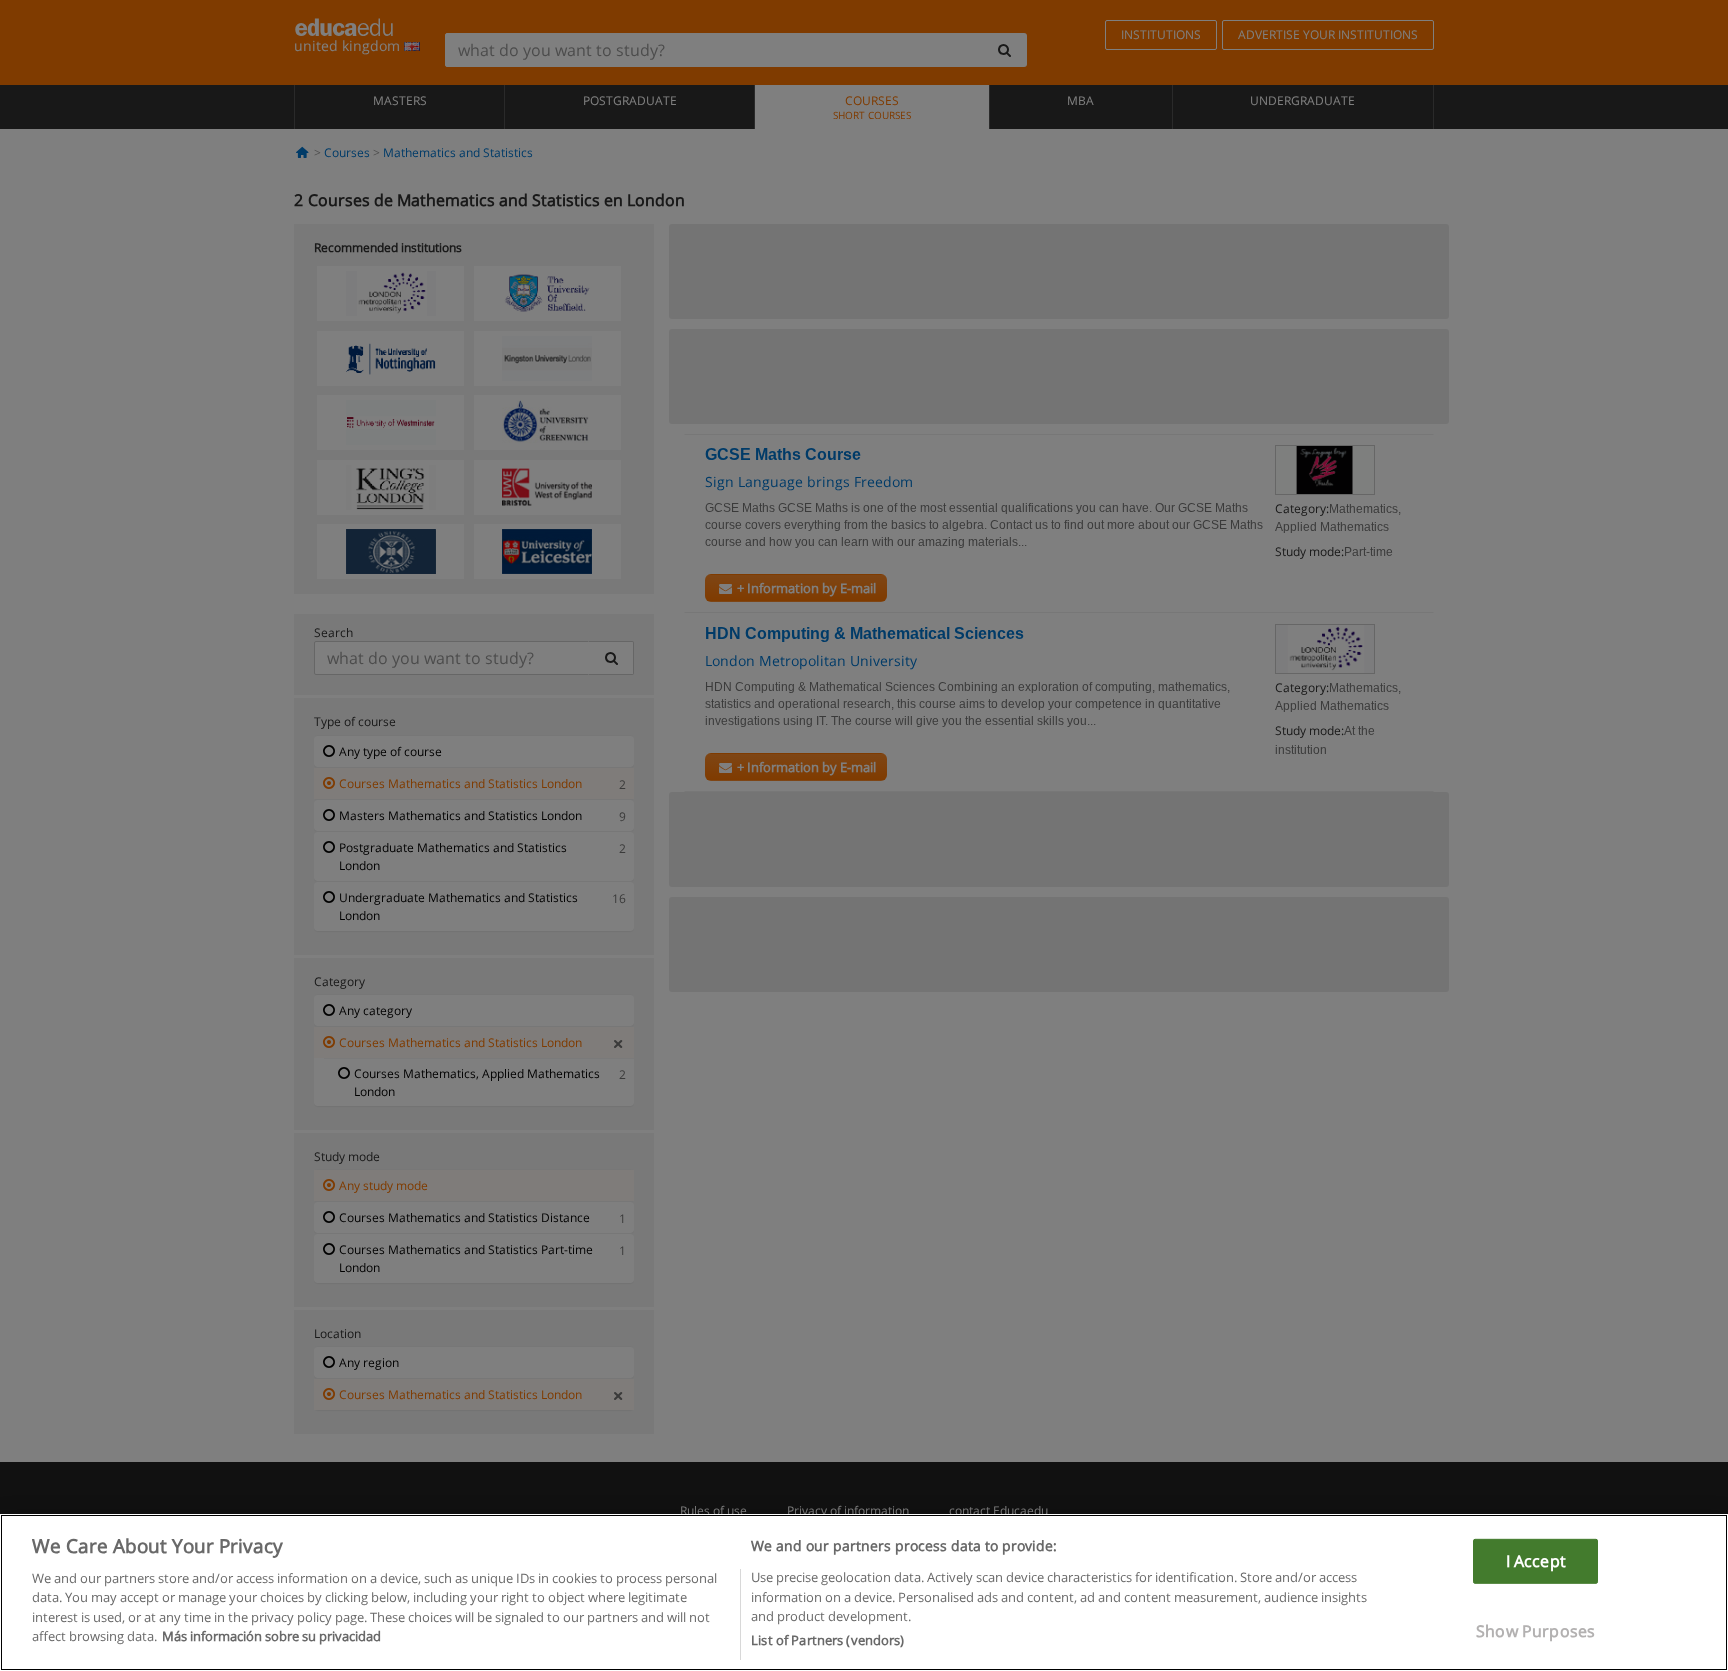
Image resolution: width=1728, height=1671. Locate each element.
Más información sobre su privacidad (271, 1637)
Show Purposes (1535, 1631)
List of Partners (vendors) (827, 1640)
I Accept (1536, 1560)
